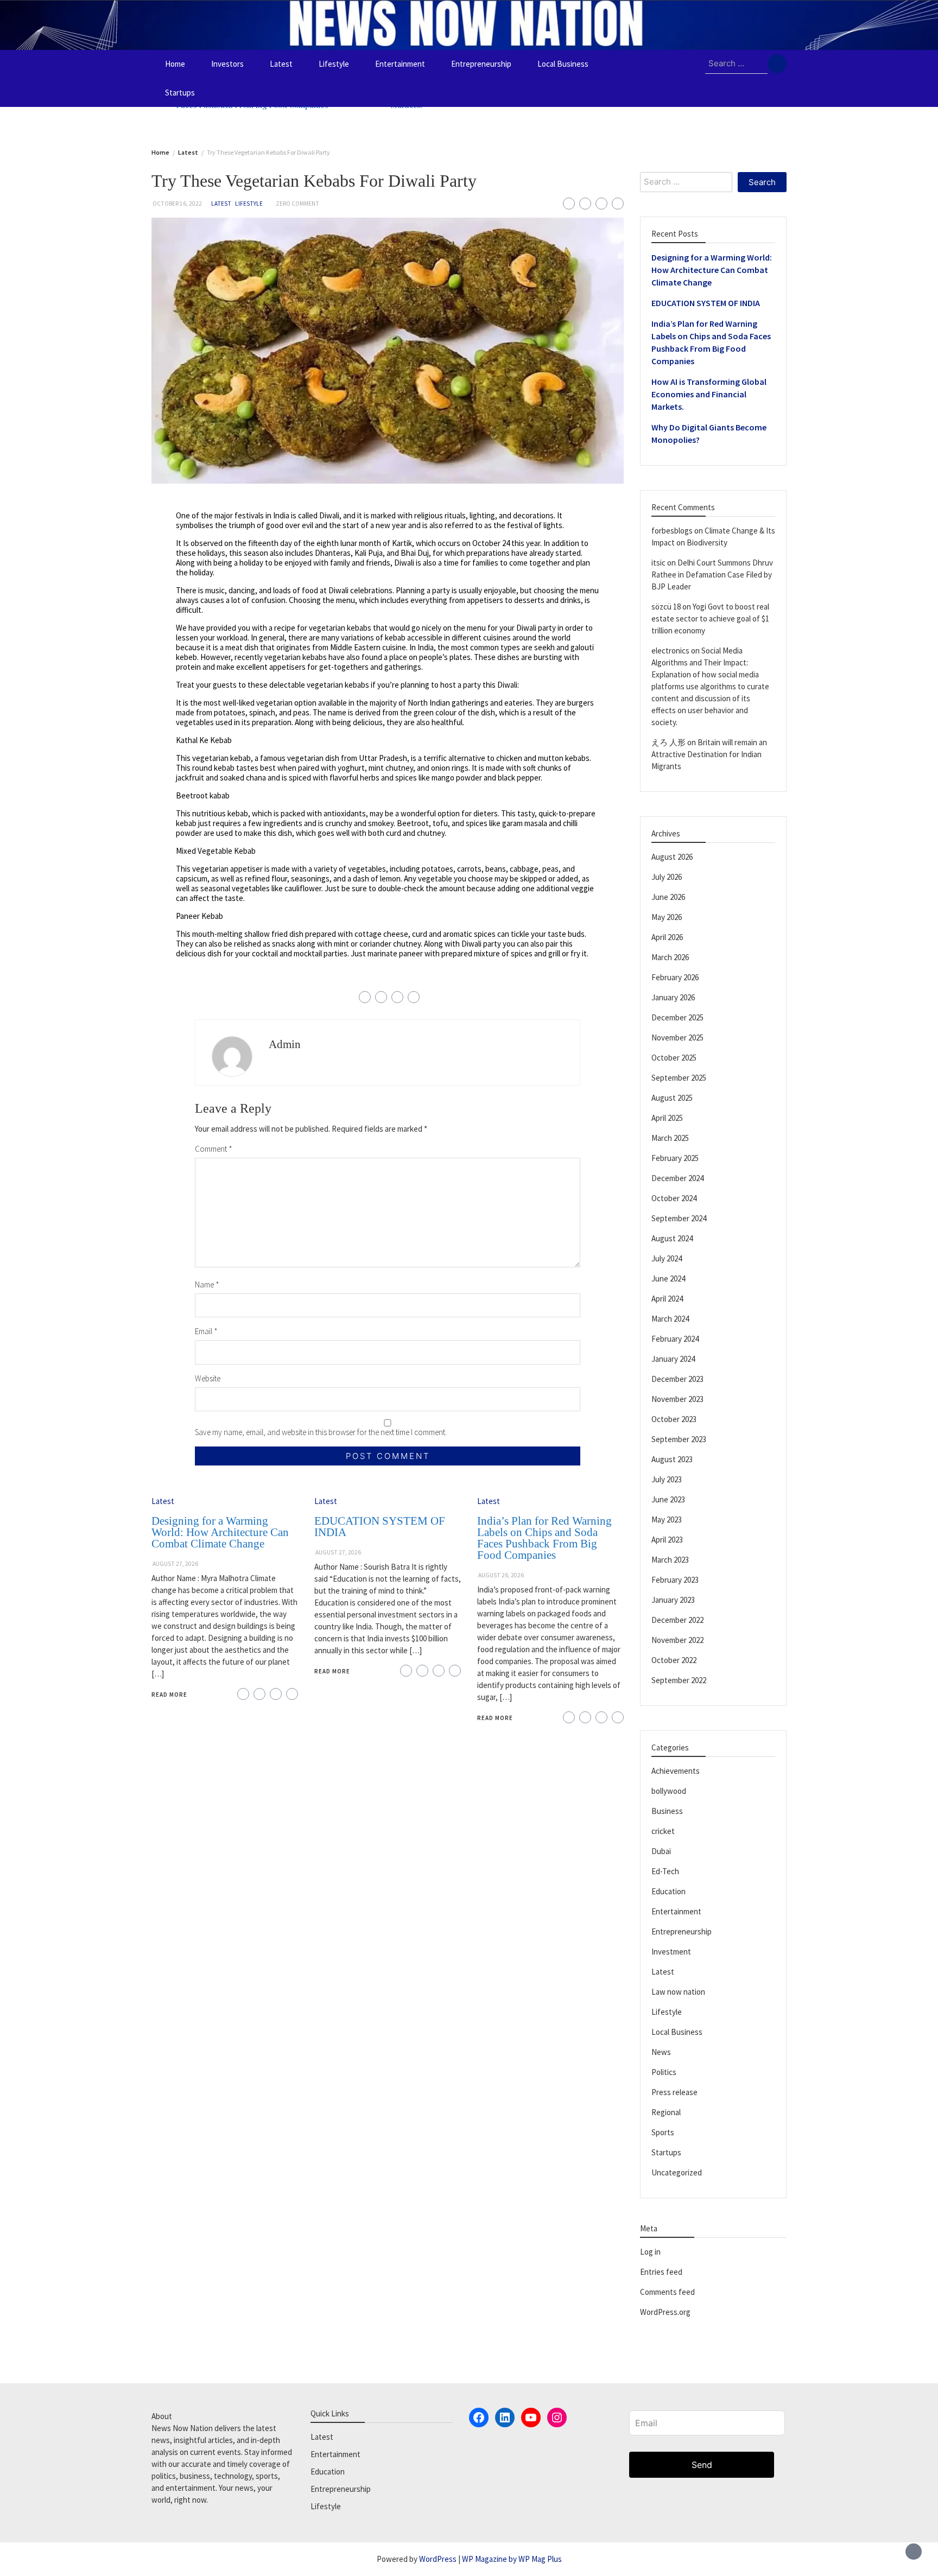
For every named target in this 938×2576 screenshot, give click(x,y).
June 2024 (668, 1279)
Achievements (676, 1771)
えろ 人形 (668, 742)
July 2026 (667, 877)
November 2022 (677, 1640)
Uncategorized (677, 2172)
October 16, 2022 (177, 204)
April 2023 (667, 1540)
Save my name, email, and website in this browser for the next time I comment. (321, 1432)
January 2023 (673, 1600)
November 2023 (677, 1399)
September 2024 (679, 1218)
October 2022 (674, 1660)
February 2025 (675, 1158)
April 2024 (667, 1299)
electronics (670, 651)
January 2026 (673, 997)
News (661, 2052)
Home (175, 64)
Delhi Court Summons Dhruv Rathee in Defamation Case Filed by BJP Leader (712, 575)
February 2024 (675, 1339)
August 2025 (672, 1098)
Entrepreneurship (481, 64)
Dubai (661, 1851)
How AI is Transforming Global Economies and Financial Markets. (709, 394)
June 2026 (668, 897)
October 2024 (674, 1198)
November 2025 (677, 1038)
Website (208, 1378)
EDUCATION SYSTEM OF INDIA (380, 1527)
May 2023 (667, 1519)
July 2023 (667, 1479)
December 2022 (677, 1620)
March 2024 (670, 1319)
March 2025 (670, 1138)
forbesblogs (672, 531)
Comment (214, 1149)
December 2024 (677, 1178)
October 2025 (674, 1058)
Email (206, 1331)
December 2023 (677, 1379)
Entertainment (400, 64)
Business (667, 1811)
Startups (180, 93)
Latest (281, 64)
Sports (663, 2132)
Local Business (563, 64)
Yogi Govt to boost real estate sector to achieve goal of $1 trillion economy (710, 618)
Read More (169, 1695)
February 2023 (675, 1580)
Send (702, 2465)
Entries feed (661, 2272)
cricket (663, 1831)
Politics (664, 2072)
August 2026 (672, 857)
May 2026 (667, 917)
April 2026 (667, 937)
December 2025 (677, 1017)
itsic (658, 563)
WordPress (438, 2559)
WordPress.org (665, 2312)
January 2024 (673, 1359)
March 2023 (670, 1560)
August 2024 (672, 1238)
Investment (671, 1952)
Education (668, 1891)
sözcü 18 (666, 607)
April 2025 (667, 1118)
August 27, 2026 (175, 1564)
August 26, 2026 (501, 1575)
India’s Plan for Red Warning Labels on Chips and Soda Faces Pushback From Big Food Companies (544, 1538)
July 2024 (667, 1258)
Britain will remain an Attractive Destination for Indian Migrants (709, 754)
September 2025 (679, 1078)
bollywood (669, 1791)
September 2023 (679, 1439)
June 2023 (668, 1499)
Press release (674, 2092)
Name (207, 1284)
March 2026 (670, 957)
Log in (650, 2252)
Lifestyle (334, 64)
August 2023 (672, 1459)
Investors (227, 64)
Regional (666, 2112)
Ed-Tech (665, 1871)
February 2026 (675, 977)
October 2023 (674, 1419)
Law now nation (678, 1992)
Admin (285, 1044)
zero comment (297, 204)
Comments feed (667, 2292)
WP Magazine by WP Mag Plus (512, 2559)
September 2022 (679, 1680)
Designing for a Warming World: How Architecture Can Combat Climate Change (220, 1532)
